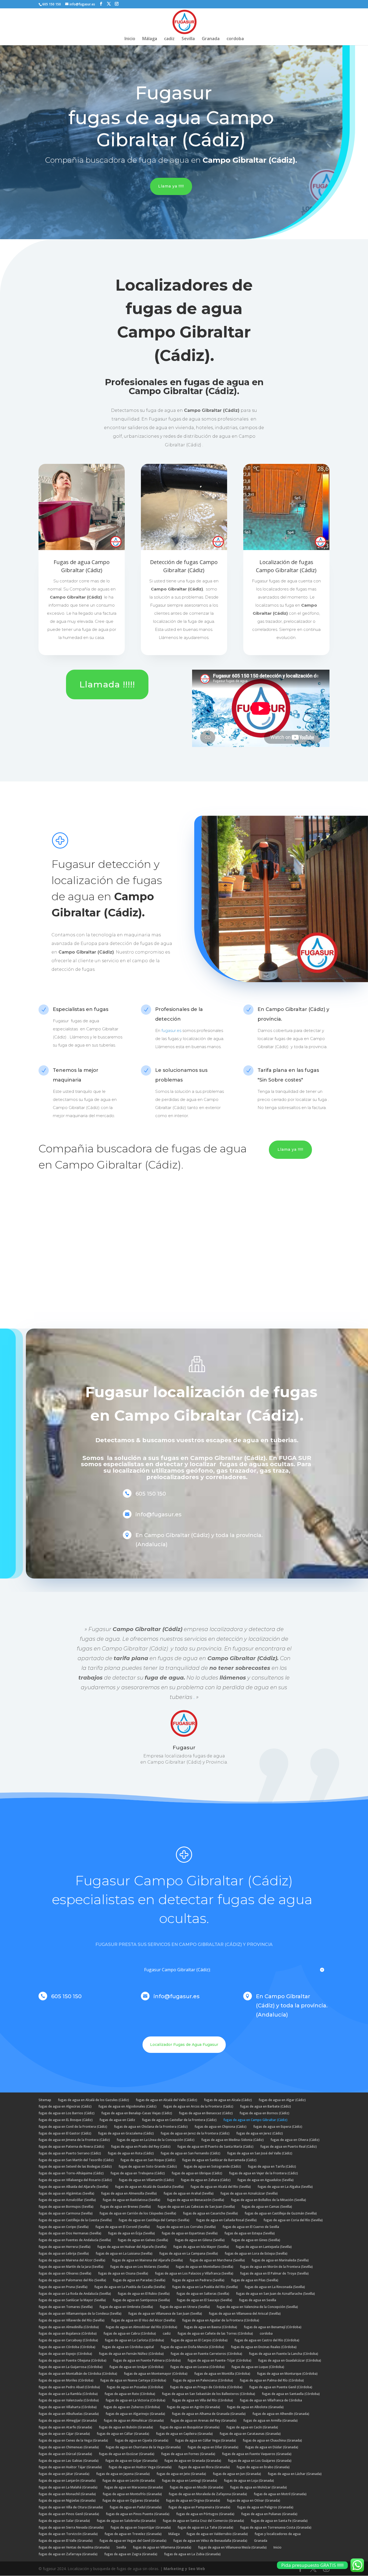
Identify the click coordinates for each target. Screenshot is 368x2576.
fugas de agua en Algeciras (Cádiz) (65, 2106)
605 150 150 (66, 1996)
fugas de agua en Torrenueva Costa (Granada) (276, 2527)
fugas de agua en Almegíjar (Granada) (68, 2420)
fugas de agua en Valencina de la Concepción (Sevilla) (257, 2307)
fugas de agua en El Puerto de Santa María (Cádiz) (215, 2146)
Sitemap (45, 2100)
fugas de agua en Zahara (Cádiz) (206, 2180)
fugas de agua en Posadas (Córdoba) (135, 2387)
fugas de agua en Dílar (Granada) (213, 2447)
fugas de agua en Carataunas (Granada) (250, 2434)
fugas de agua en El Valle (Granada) (66, 2541)
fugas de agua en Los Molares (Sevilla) (140, 2267)
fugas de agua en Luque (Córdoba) (258, 2367)
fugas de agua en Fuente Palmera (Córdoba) (147, 2360)
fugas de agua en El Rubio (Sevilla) (144, 2294)
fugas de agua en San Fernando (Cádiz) (190, 2153)
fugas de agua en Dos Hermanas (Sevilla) (70, 2233)
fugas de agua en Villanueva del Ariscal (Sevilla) (245, 2313)
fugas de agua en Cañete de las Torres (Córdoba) (215, 2333)
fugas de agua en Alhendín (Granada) (281, 2414)
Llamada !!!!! (107, 684)
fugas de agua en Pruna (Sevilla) (63, 2287)
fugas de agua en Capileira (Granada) (184, 2434)
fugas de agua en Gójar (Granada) (131, 2461)
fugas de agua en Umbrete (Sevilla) (126, 2307)
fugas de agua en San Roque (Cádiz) (148, 2160)
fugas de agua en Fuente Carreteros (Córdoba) (206, 2354)
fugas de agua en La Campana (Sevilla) (189, 2253)
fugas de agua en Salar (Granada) (64, 2521)
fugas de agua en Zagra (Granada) (131, 2554)
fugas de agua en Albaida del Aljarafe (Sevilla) (73, 2187)
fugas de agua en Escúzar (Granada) (127, 2454)
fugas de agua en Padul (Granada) (136, 2507)
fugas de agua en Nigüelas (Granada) (67, 2500)
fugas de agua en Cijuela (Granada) (142, 2440)
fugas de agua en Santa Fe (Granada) (279, 2521)
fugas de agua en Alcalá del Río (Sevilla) (221, 2187)
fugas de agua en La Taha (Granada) (205, 2527)
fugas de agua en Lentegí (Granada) (190, 2481)
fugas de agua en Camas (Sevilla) (267, 2207)
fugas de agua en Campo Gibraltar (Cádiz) (255, 2120)
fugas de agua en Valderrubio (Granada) (217, 2534)
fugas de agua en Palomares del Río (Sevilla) (72, 2280)
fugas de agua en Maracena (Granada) (134, 2487)
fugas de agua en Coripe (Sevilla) (64, 2227)
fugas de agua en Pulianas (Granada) (269, 2514)
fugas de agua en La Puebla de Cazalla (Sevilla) (130, 2287)
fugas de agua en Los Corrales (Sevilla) (186, 2227)
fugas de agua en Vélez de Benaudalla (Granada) (210, 2541)
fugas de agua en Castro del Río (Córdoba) (267, 2340)
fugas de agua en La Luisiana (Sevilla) (124, 2253)
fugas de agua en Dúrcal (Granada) (65, 2454)
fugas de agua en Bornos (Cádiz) (264, 2113)
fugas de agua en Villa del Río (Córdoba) (203, 2400)
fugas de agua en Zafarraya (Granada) (68, 2554)
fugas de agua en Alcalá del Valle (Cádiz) (166, 2100)
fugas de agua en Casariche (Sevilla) (210, 2213)
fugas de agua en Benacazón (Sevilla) (196, 2200)
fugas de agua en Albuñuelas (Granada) (69, 2414)
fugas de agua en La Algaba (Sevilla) (285, 2187)
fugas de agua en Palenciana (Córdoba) (203, 2380)
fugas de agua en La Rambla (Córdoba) (68, 2394)
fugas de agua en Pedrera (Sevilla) (198, 2280)
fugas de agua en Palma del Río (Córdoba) (272, 2380)
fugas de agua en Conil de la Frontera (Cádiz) (73, 2127)
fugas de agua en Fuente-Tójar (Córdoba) (219, 2360)
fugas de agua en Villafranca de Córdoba (271, 2400)
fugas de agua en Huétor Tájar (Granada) (70, 2467)
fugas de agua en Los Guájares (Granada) (260, 2461)
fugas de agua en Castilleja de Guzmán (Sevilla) (281, 2213)
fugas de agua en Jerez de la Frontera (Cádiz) (195, 2133)
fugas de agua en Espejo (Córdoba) (65, 2354)
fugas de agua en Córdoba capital (128, 2347)
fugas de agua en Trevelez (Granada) (133, 2534)
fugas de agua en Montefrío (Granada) (132, 2494)
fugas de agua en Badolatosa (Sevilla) (131, 2200)
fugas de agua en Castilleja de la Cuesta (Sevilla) (75, 2220)
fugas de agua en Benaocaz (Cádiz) (206, 2113)
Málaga (150, 39)
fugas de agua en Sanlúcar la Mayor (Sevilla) (72, 2300)
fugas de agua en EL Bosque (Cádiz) (66, 2120)
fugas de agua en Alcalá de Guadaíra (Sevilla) (149, 2187)
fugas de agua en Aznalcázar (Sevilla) (249, 2193)
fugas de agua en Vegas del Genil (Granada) (133, 2541)
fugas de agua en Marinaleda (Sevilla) (280, 2260)
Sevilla (188, 39)
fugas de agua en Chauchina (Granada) (272, 2440)
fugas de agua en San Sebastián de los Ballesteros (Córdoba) (209, 2394)
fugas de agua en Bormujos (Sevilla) (66, 2207)
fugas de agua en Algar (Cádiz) (282, 2100)
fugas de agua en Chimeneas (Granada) (69, 2447)
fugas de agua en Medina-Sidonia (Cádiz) (232, 2140)
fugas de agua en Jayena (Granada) (123, 2474)
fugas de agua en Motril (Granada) (280, 2494)
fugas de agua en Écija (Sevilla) (131, 2233)
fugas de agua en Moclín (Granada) (197, 2487)
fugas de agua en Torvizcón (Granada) (68, 2534)
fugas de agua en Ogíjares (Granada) (131, 2500)
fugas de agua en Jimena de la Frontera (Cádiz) (74, 2140)
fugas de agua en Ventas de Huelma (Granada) (74, 2547)
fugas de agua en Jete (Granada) (181, 2474)
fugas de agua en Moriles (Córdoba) (66, 2380)
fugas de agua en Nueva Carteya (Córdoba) (133, 2380)
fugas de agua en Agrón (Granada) (193, 2407)
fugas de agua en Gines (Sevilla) (256, 2240)
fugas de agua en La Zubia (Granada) (192, 2554)
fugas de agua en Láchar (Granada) (295, 2474)
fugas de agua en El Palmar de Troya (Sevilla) (274, 2273)
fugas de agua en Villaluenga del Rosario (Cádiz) (75, 2180)
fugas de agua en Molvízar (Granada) (258, 2487)
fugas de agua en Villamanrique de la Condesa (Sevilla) (80, 2313)
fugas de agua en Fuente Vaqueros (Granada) (257, 2454)
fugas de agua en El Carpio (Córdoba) (199, 2340)
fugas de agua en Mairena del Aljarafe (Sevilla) (147, 2260)
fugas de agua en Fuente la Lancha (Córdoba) (284, 2354)
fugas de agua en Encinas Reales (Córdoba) (264, 2347)
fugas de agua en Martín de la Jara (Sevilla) (71, 2267)
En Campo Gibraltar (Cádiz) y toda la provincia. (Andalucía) (292, 2005)
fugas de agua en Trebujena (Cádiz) (138, 2173)
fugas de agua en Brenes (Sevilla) (126, 2207)
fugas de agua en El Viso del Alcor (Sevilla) (143, 2320)
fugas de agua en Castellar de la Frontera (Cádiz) (179, 2120)
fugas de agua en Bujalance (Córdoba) (68, 2333)
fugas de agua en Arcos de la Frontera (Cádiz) (198, 2106)
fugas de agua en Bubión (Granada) (126, 2427)
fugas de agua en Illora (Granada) (204, 2467)
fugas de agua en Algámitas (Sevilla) (66, 2193)
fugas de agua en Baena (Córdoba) (211, 2327)
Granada (211, 39)
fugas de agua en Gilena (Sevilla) (200, 2240)
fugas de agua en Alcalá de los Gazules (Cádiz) (93, 2100)
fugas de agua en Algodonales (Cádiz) (127, 2106)
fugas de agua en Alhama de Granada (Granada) (209, 2414)
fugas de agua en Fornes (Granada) (188, 2454)
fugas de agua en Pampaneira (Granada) (199, 2507)
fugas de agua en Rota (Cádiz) (131, 2153)
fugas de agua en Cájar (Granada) (64, 2434)
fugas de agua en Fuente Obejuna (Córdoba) (72, 2360)
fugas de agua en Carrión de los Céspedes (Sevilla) (138, 2213)
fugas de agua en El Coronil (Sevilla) (123, 2227)
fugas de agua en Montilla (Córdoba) (222, 2374)
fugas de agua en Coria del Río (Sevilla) (293, 2220)
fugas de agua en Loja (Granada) (249, 2481)
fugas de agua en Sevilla (258, 2300)
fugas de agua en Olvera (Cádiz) (295, 2140)
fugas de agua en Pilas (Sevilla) (255, 2280)
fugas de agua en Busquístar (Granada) (190, 2427)
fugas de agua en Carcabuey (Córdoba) (68, 2340)
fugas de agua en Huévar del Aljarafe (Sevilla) (132, 2247)
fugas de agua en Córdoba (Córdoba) (67, 2347)
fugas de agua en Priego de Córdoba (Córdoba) (206, 2387)
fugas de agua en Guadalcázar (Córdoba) (290, 2360)
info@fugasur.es (177, 1996)
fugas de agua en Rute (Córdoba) (130, 2394)
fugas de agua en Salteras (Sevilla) (203, 2294)
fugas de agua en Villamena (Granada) (162, 2547)
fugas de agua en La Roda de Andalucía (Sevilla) (75, 2294)
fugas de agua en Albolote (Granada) (255, 2407)
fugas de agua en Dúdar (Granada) (272, 2447)
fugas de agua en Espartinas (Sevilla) (190, 2233)
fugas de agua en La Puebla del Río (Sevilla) (205, 2287)
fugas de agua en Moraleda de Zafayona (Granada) (208, 2494)
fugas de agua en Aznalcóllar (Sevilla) (67, 2200)
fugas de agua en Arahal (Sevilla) (189, 2193)
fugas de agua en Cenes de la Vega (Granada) (73, 2440)
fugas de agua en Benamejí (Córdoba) (273, 2327)
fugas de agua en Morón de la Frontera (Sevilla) (276, 2267)
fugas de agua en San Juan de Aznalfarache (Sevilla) (275, 2294)
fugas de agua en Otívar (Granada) (254, 2500)
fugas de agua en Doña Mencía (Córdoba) (192, 2347)
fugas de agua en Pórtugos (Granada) (205, 2514)
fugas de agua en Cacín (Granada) (252, 2427)
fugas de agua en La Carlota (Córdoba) (134, 2340)
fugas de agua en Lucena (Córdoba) (197, 2367)
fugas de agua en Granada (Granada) (193, 2461)
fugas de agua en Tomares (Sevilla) (66, 2307)
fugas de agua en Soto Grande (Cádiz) (148, 2166)
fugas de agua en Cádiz (117, 2120)
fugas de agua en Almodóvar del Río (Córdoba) (141, 2327)
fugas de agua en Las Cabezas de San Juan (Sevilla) (196, 2207)
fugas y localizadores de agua (278, 2534)
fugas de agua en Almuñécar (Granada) (134, 2420)
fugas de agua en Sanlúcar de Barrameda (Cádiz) (219, 2160)
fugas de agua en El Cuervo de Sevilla (251, 2227)
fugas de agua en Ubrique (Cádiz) (197, 2173)
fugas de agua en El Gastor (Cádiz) (65, 2133)
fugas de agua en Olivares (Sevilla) (65, 2273)
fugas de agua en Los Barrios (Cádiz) (67, 2113)
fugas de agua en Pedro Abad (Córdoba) (69, 2387)
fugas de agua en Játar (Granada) (64, 2474)
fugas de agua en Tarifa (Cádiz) (272, 2166)
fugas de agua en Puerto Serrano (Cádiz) (70, 2153)
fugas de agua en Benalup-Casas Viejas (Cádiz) (137, 2113)
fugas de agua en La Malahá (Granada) (68, 2487)
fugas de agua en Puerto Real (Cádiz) (289, 2146)
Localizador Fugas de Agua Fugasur (184, 2045)
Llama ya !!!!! (171, 186)
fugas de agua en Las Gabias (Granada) (69, 2461)
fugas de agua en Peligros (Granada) (265, 2507)
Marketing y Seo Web (184, 2569)
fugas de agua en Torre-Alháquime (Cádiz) (71, 2173)
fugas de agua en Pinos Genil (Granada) (69, 2514)
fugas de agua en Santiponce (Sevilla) (141, 2300)
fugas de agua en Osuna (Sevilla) (123, 2273)
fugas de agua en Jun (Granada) (237, 2474)
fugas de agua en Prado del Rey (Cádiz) (141, 2146)
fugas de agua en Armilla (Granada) (270, 2420)
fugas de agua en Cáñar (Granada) (123, 2434)
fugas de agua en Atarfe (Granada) (65, 2427)
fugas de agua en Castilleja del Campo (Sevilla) (154, 2220)
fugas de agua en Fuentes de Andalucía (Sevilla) (75, 2240)
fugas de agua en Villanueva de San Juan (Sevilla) (165, 2313)
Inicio (130, 39)
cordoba (235, 39)
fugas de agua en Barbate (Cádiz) (265, 2106)
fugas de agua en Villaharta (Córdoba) (68, 2407)
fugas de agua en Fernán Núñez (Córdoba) (131, 2354)
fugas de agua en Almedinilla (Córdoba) (69, 2327)
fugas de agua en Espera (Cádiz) (278, 2127)
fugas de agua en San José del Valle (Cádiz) (260, 2153)
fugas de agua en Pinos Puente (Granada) (138, 2514)
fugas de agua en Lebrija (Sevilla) (64, 2253)
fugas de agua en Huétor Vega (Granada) (140, 2467)
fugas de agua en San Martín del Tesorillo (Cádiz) (76, 2160)
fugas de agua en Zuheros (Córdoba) (132, 2407)
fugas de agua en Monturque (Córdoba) (287, 2374)
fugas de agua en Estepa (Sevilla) (250, 2233)
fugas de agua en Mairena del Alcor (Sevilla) (72, 2260)
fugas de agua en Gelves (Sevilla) (143, 2240)
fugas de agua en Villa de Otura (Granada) (71, 2507)
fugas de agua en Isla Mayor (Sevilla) (201, 2247)
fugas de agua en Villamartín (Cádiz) (146, 2180)
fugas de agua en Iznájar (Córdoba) (136, 2367)
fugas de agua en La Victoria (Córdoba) (136, 2400)
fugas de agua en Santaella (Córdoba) (291, 2394)
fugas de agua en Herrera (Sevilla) (65, 2247)
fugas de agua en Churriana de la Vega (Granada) (143, 2447)
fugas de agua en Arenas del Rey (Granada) (204, 2420)
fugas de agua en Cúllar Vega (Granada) (206, 2440)
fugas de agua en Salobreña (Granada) (126, 2521)
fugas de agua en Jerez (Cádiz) (260, 2133)
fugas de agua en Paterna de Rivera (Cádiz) (71, 2146)
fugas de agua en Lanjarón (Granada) (67, 2481)
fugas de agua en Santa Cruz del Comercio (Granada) (203, 2521)
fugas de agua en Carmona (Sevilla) (66, 2213)
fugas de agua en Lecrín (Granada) (129, 2481)
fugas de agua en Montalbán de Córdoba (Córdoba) (78, 2374)
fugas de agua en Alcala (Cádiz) (228, 2100)
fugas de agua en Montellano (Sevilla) (204, 2267)
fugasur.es (171, 1030)
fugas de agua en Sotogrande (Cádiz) (212, 2166)
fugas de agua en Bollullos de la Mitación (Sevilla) (268, 2200)
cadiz (169, 39)
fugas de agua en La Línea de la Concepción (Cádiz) (156, 2140)
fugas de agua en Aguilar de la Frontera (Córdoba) (221, 2320)
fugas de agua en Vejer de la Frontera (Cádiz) (263, 2173)
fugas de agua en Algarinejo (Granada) (135, 2414)
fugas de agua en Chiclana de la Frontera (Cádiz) (151, 2127)
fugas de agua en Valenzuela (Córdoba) (69, 2400)
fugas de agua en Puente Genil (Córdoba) (281, 2387)
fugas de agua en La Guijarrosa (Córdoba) (71, 2367)
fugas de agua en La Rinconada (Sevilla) (275, 2287)
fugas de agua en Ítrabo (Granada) (263, 2467)
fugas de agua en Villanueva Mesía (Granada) (232, 2547)
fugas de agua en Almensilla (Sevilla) (129, 2193)
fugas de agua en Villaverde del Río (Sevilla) (72, 2320)
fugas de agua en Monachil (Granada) (67, 2494)
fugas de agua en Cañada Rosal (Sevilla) (226, 2220)
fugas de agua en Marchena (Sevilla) (217, 2260)
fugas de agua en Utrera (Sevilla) (185, 2307)
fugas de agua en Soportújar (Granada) (141, 2527)
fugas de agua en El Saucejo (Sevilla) (204, 2300)
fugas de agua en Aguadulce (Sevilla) (265, 2180)
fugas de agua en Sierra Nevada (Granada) (71, 2527)
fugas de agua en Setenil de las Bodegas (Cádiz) (75, 2166)
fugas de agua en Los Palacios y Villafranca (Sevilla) (194, 2273)
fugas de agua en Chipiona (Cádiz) (221, 2127)
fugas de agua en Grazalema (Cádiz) (126, 2133)
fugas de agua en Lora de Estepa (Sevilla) (256, 2253)
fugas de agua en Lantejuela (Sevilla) (264, 2247)
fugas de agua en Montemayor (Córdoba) (156, 2374)
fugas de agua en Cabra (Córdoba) (130, 2333)
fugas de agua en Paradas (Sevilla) (139, 2280)
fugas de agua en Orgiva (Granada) (193, 2500)
